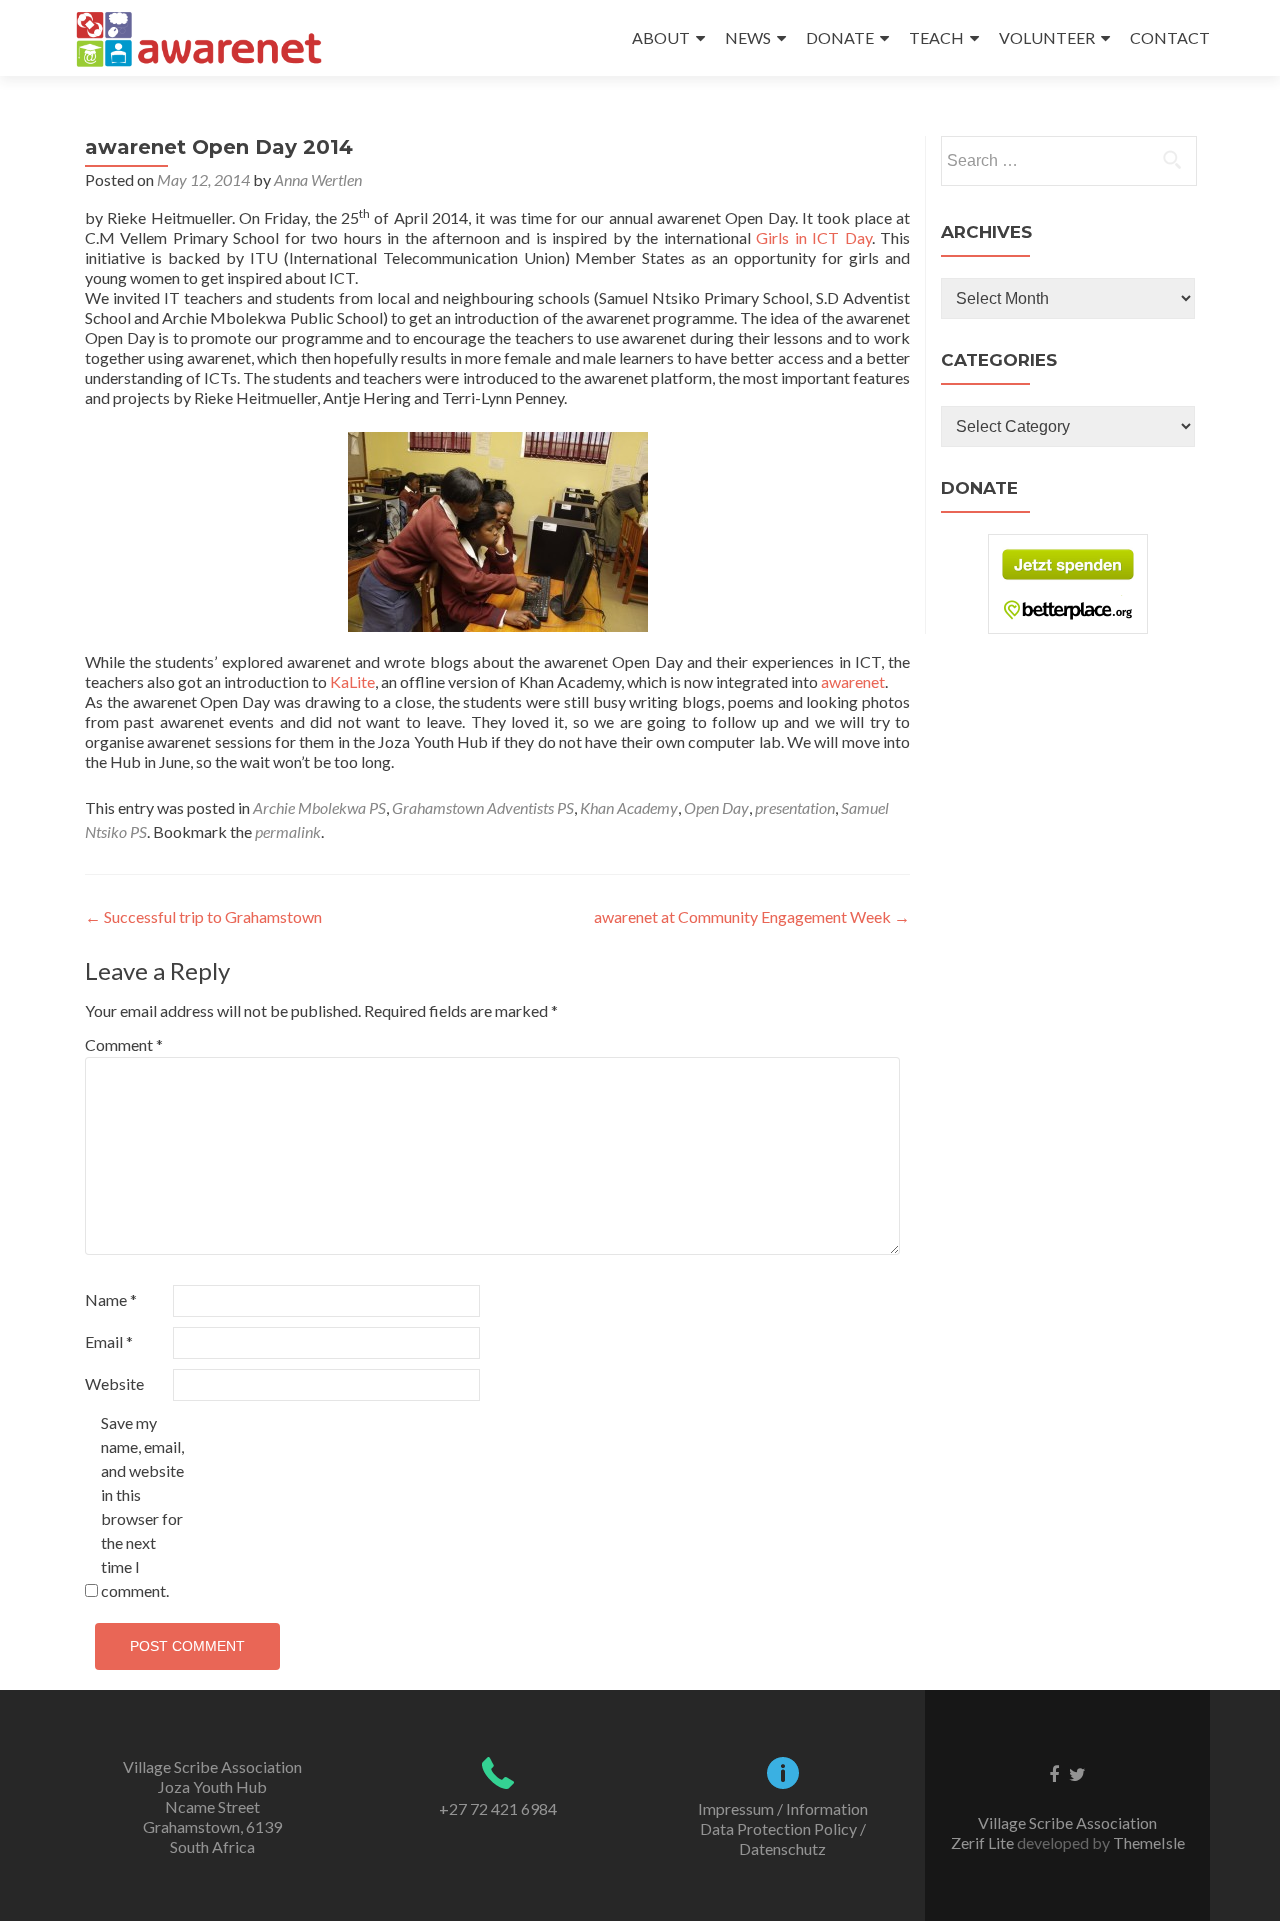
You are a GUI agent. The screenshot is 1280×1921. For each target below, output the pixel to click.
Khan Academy (629, 807)
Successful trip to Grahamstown (203, 916)
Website (114, 1383)
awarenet (853, 681)
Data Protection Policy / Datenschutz (783, 1838)
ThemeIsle (1149, 1842)
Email (109, 1341)
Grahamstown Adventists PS (483, 807)
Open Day (716, 807)
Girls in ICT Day (813, 237)
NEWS (748, 37)
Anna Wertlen (318, 179)
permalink (288, 831)
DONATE (840, 37)
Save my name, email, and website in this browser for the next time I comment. (142, 1506)
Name (111, 1299)
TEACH (936, 37)
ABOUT (661, 37)
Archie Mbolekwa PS (319, 807)
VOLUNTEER (1047, 37)
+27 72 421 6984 (498, 1808)
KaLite (352, 681)
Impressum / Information (783, 1808)
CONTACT (1170, 37)
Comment (124, 1044)
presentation (795, 807)
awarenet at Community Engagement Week (752, 916)
